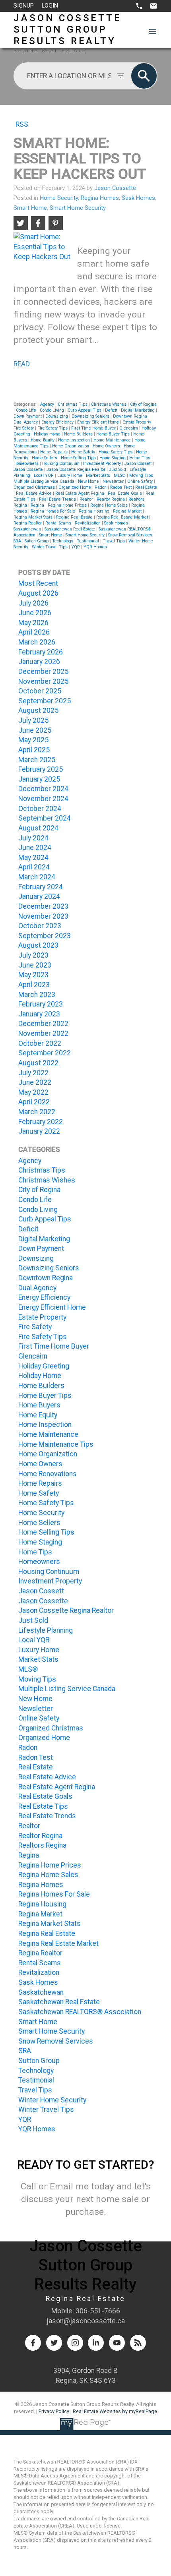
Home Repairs (54, 452)
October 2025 (40, 691)
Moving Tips (142, 475)
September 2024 (45, 818)
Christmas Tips (73, 404)
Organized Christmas (35, 487)
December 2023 (43, 906)
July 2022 (33, 1073)
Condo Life (27, 410)
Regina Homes (100, 198)
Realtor (87, 499)
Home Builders (79, 434)
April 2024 (34, 867)
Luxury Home (70, 475)
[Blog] (138, 2343)
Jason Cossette (29, 469)
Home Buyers (39, 1405)
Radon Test (121, 487)
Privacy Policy (54, 2411)
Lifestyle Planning (46, 1630)
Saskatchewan (28, 529)
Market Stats (99, 475)
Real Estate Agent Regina (80, 493)
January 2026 (39, 662)
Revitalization (88, 523)
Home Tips (140, 458)
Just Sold (118, 469)
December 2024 (43, 789)
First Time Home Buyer (94, 428)
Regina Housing (95, 511)
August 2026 (38, 593)
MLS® (120, 475)
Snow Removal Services (131, 535)
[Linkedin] (96, 2343)
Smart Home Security (78, 208)
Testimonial (88, 541)
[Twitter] (54, 2343)
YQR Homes (95, 547)
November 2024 (43, 799)
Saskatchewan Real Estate (70, 529)
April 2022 (34, 1102)
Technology (63, 541)
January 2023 (39, 1014)
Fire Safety (24, 428)
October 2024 (40, 809)
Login (50, 6)
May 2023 (33, 975)
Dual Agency (26, 422)
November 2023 (43, 916)
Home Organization (71, 446)
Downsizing (57, 416)
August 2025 (38, 710)
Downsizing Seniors (91, 416)
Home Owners (107, 446)
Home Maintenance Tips (56, 1444)
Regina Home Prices (68, 505)
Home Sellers (45, 458)
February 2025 (41, 769)
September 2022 (45, 1053)
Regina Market (128, 511)
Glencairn (129, 428)
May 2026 (33, 623)
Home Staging (113, 458)
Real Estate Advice (34, 493)
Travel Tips (114, 541)
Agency (48, 404)
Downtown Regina (131, 416)
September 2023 (45, 936)
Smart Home (30, 208)
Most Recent (38, 583)
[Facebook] (33, 2343)
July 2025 (33, 720)
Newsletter (114, 481)
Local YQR (44, 475)
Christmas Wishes (109, 404)
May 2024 (33, 857)
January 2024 (39, 896)
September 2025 (45, 701)
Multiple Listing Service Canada (45, 481)
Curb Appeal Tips (85, 410)
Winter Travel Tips (50, 547)
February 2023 (41, 1004)
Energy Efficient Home (99, 422)
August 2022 (38, 1063)
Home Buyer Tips (114, 434)
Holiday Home (48, 434)
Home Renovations (48, 1474)
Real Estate (146, 487)
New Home (89, 481)
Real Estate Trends (58, 499)
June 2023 (35, 965)
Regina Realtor (28, 523)
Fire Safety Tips (53, 428)
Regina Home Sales (110, 505)
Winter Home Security (52, 2100)
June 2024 (35, 848)
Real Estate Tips (43, 1806)
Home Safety (84, 452)
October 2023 (40, 926)
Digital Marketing (138, 410)
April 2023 (34, 985)
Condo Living (52, 410)
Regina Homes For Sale (53, 511)
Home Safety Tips (116, 452)
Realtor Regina (111, 499)
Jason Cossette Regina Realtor (77, 469)
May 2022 (33, 1092)
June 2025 (35, 730)
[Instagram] (75, 2343)
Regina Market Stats (34, 517)
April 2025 (34, 750)
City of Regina (143, 404)
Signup (24, 6)
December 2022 (43, 1024)
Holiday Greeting (44, 1366)
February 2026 (41, 652)
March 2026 (37, 642)
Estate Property (137, 422)
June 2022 (35, 1082)
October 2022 (40, 1043)
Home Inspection (75, 440)
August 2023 (38, 945)
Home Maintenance (113, 440)
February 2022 (41, 1122)
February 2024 (41, 887)
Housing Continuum (61, 464)
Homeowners (27, 464)
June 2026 (35, 613)
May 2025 (33, 740)
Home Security (59, 198)
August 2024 (38, 828)
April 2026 (34, 632)
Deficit (112, 410)
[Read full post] (42, 251)
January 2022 (39, 1131)
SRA (18, 541)
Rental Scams (59, 523)
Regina (38, 505)
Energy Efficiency (58, 422)
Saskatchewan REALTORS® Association (80, 2012)
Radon (101, 487)
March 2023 (37, 995)
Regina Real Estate (75, 517)
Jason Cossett (139, 464)
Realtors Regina (42, 1845)
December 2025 (43, 672)
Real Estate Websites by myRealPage (115, 2411)
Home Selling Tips (79, 458)
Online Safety (141, 481)
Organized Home (75, 487)
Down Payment (28, 416)
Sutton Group (37, 541)
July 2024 (33, 838)
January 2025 (39, 779)
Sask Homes (138, 198)
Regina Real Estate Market (123, 517)
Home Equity (43, 440)
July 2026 (33, 603)
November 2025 (43, 681)
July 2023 (33, 955)
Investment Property (103, 464)
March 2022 (37, 1112)
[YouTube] (117, 2343)
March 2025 (37, 760)
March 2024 (37, 877)
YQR (76, 547)
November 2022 (43, 1033)
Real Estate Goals (125, 493)
